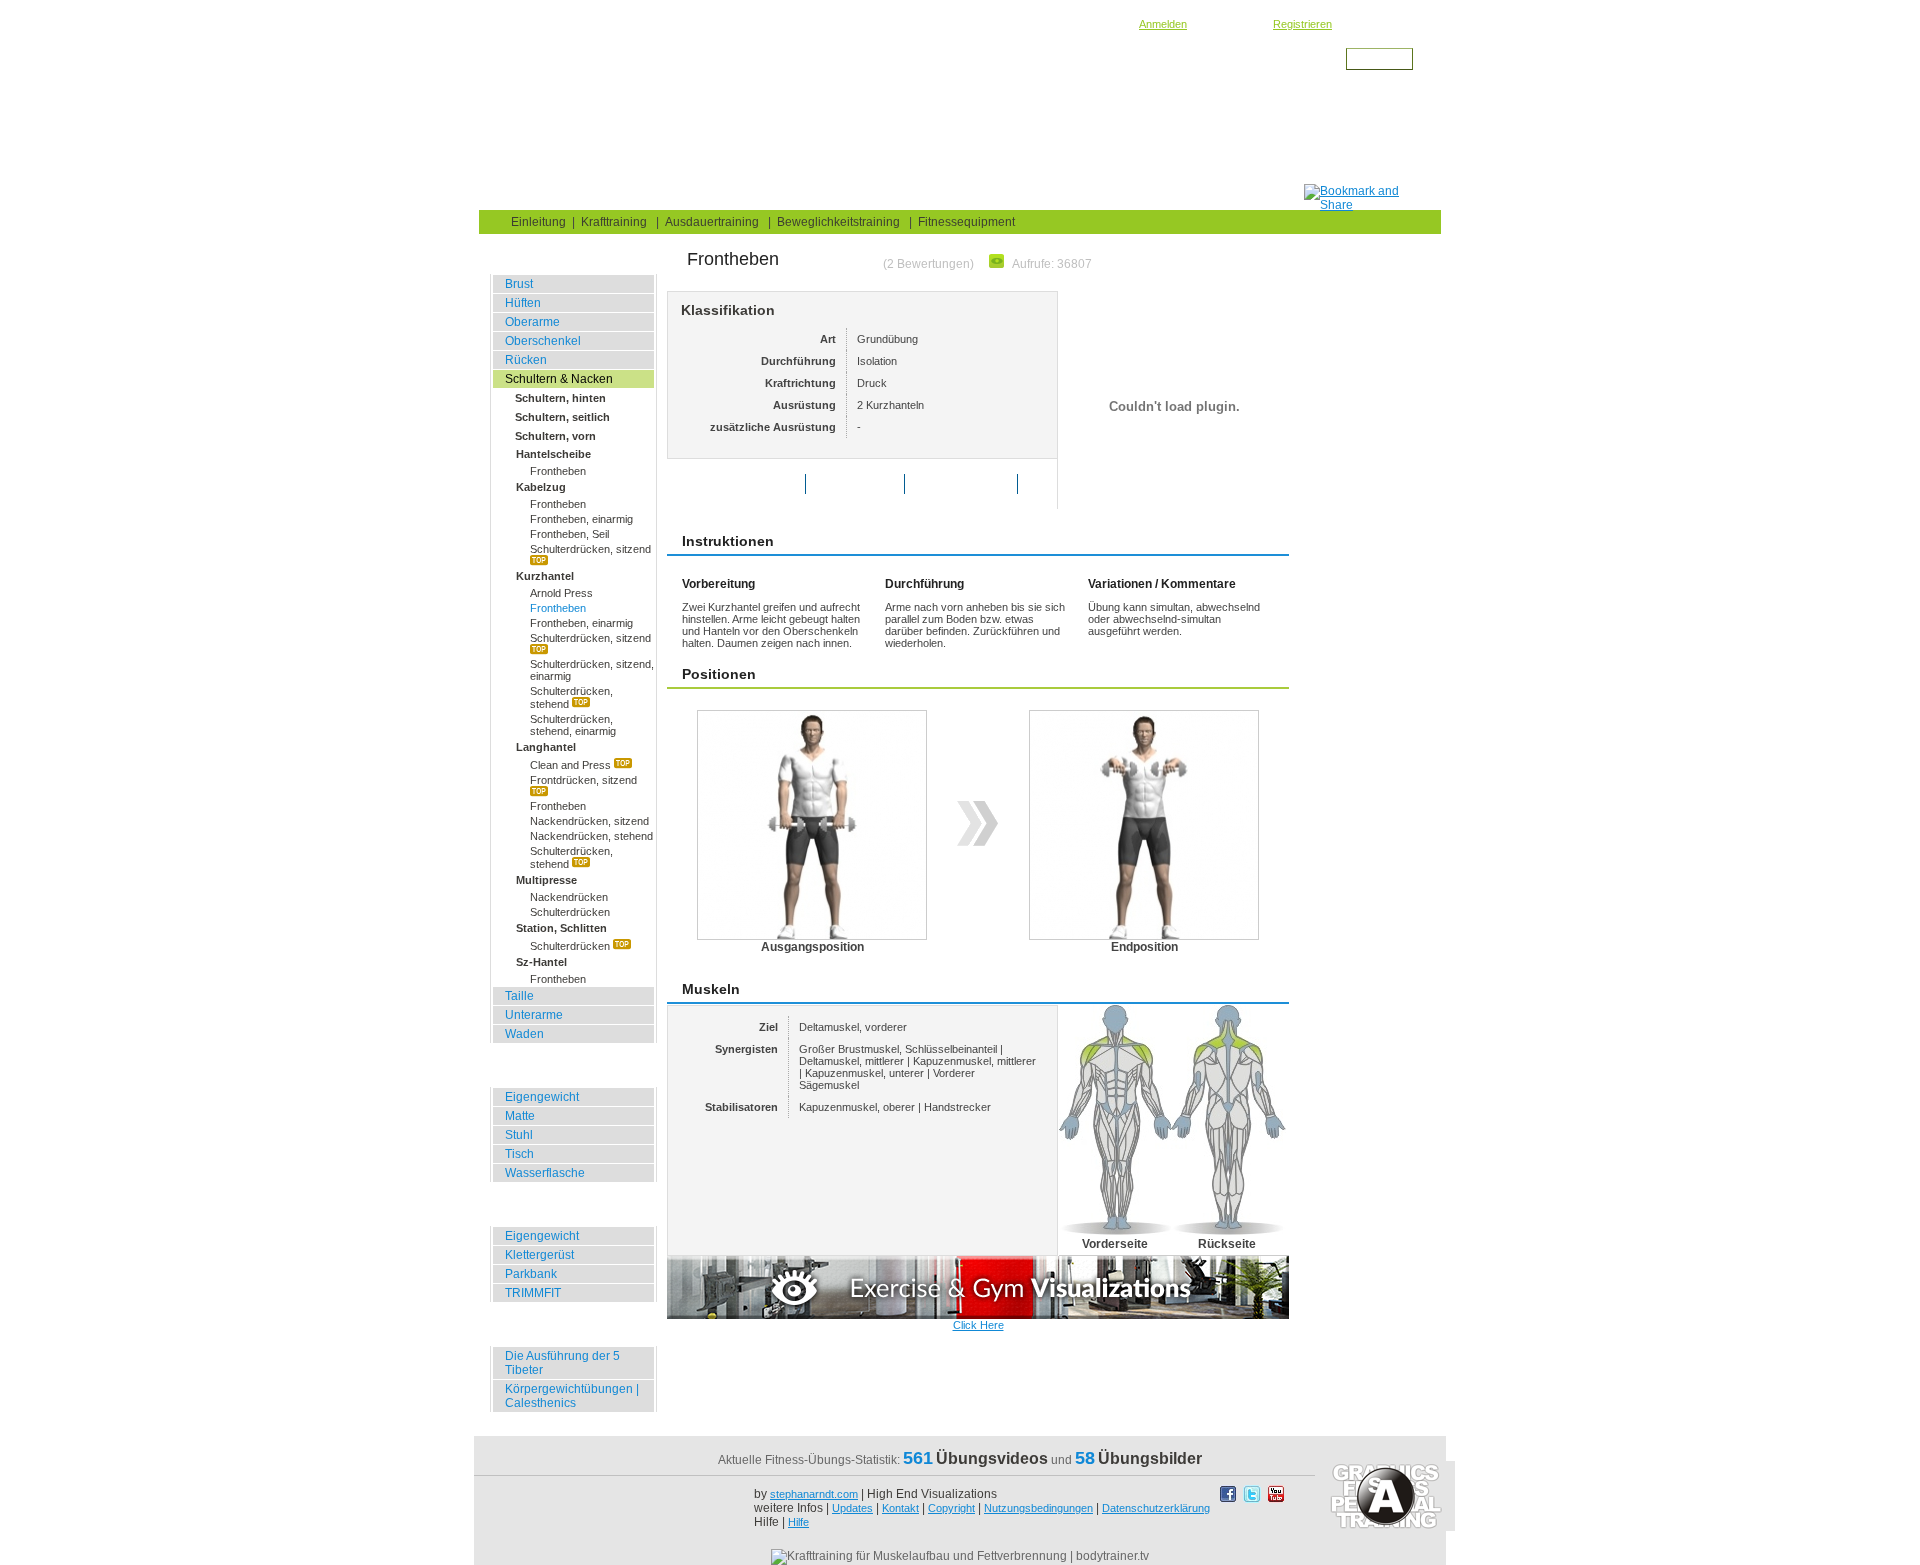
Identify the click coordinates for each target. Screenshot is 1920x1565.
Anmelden (1163, 24)
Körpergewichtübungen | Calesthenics (572, 1396)
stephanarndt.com (814, 1494)
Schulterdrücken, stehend (571, 697)
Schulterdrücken (570, 912)
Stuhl (519, 1135)
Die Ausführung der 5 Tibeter (562, 1363)
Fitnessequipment (966, 222)
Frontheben (558, 471)
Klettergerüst (539, 1255)
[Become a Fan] (1230, 1499)
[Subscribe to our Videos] (1276, 1499)
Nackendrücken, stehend (591, 836)
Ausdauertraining (712, 222)
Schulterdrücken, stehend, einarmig (573, 725)
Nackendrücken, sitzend (589, 821)
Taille (519, 996)
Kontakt (900, 1508)
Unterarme (534, 1015)
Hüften (523, 303)
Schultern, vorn (555, 436)
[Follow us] (1254, 1499)
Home (521, 196)
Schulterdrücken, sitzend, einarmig (592, 670)
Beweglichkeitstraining (838, 222)
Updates (852, 1508)
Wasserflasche (545, 1173)
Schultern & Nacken (782, 76)
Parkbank (531, 1274)
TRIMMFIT (533, 1293)
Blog (601, 196)
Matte (520, 1116)
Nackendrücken (569, 897)
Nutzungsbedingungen (1038, 1508)
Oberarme (532, 322)
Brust (519, 284)
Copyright (951, 1508)
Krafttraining (693, 76)
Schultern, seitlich (562, 417)
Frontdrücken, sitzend (583, 780)
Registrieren (1302, 24)
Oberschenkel (543, 341)
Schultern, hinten (560, 398)
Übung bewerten (751, 484)
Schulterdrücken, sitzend (590, 549)
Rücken (526, 360)
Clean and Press (572, 765)
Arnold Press (561, 593)
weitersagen (975, 484)
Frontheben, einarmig (581, 519)
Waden (524, 1034)
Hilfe (798, 1522)
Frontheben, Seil (569, 534)
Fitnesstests (842, 196)
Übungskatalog (710, 196)
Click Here (978, 1325)
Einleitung (538, 222)
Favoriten (869, 484)
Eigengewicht (542, 1097)
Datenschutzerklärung (1156, 1508)
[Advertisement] (941, 139)
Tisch (519, 1154)
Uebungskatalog (612, 76)
